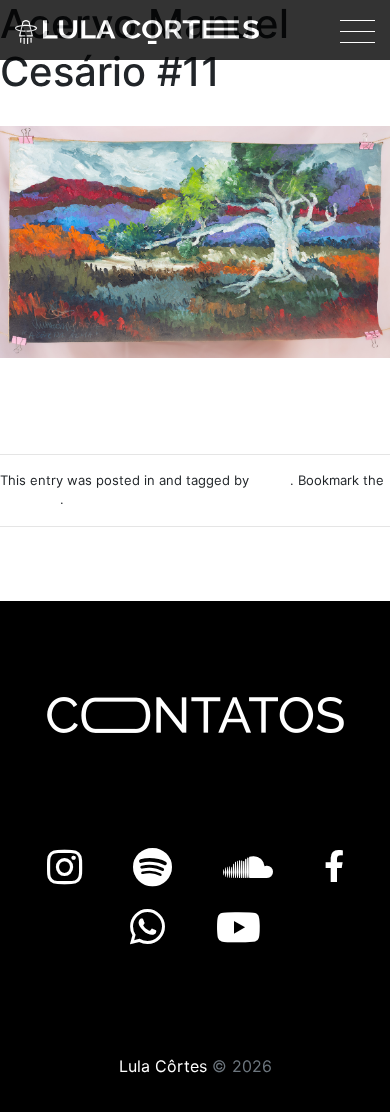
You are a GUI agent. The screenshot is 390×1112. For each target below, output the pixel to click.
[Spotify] (158, 867)
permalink (30, 499)
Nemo (271, 480)
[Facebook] (334, 867)
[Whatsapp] (153, 927)
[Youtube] (238, 927)
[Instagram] (70, 867)
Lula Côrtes (163, 1066)
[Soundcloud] (253, 867)
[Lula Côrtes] (137, 30)
